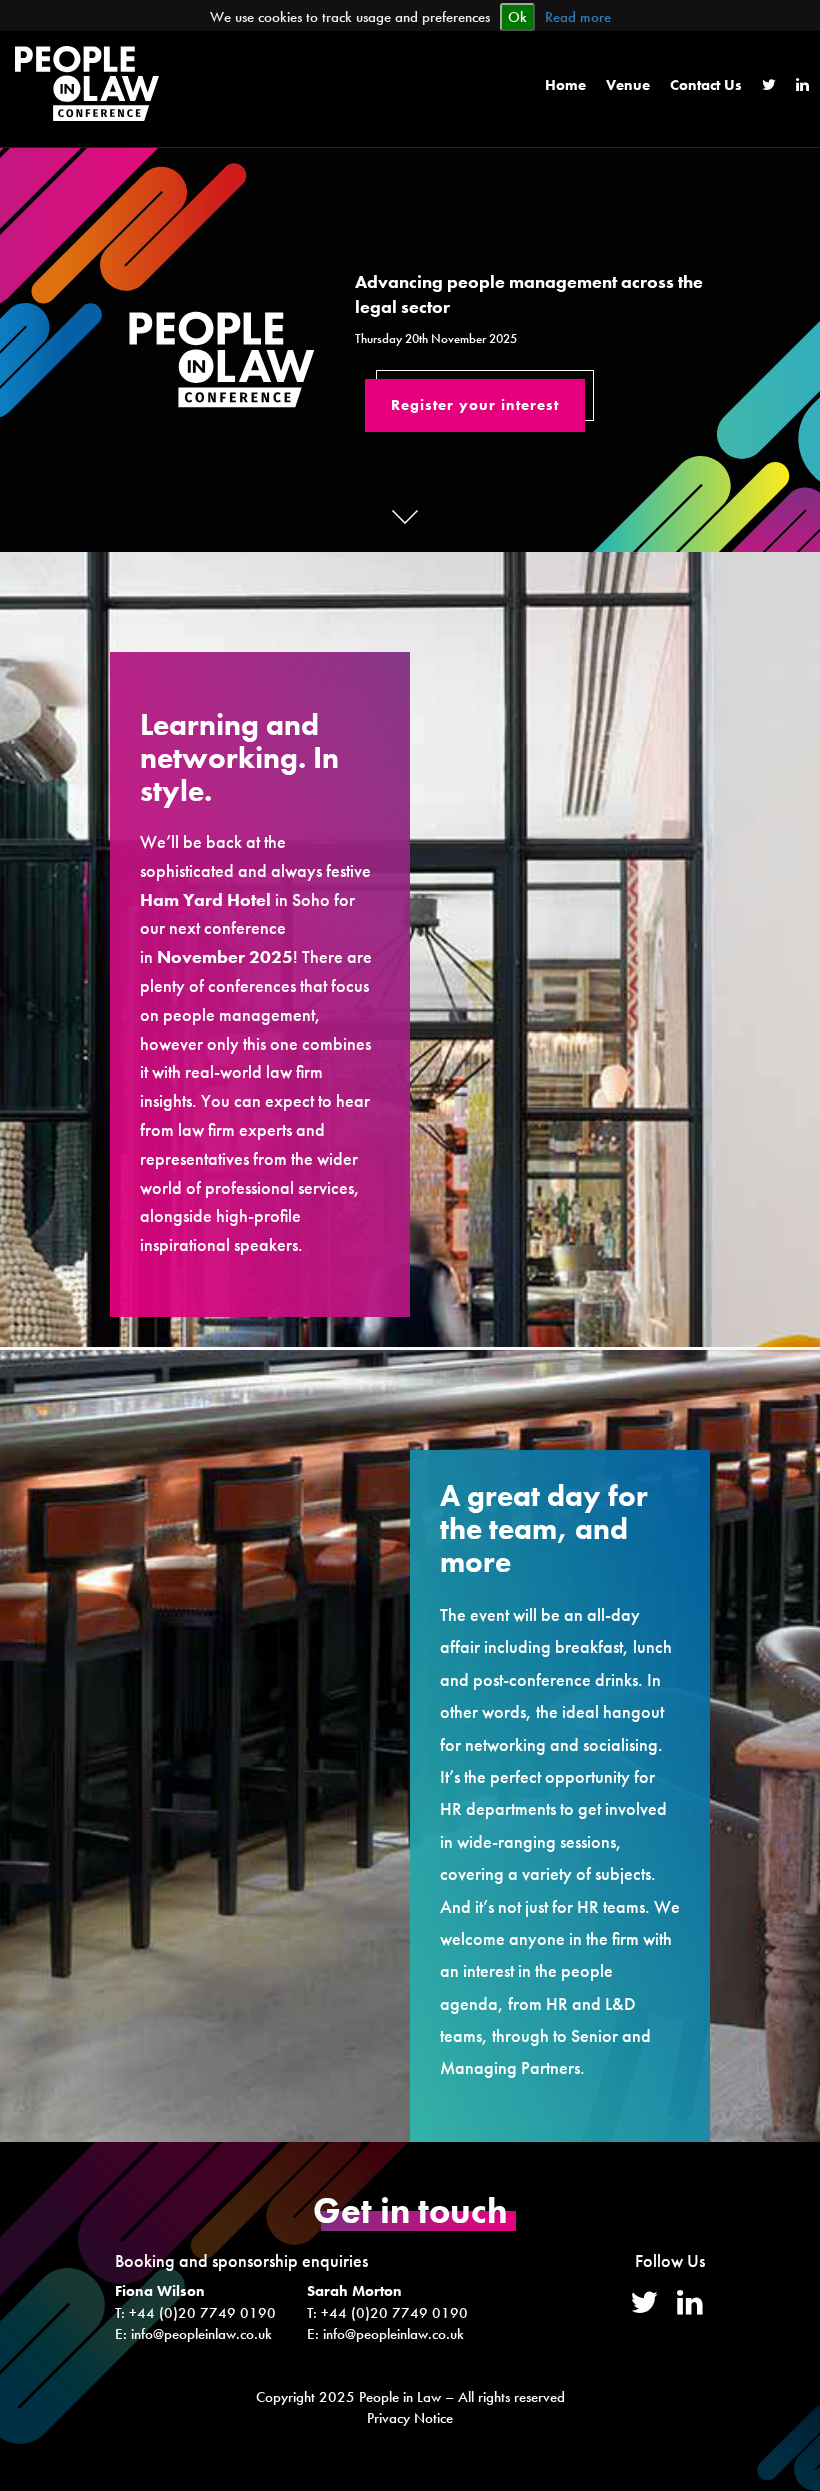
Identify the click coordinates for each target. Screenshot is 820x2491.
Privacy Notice (410, 2418)
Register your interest (475, 405)
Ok (517, 17)
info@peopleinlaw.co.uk (201, 2334)
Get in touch (410, 2211)
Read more (578, 17)
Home (565, 85)
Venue (628, 85)
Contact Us (706, 85)
